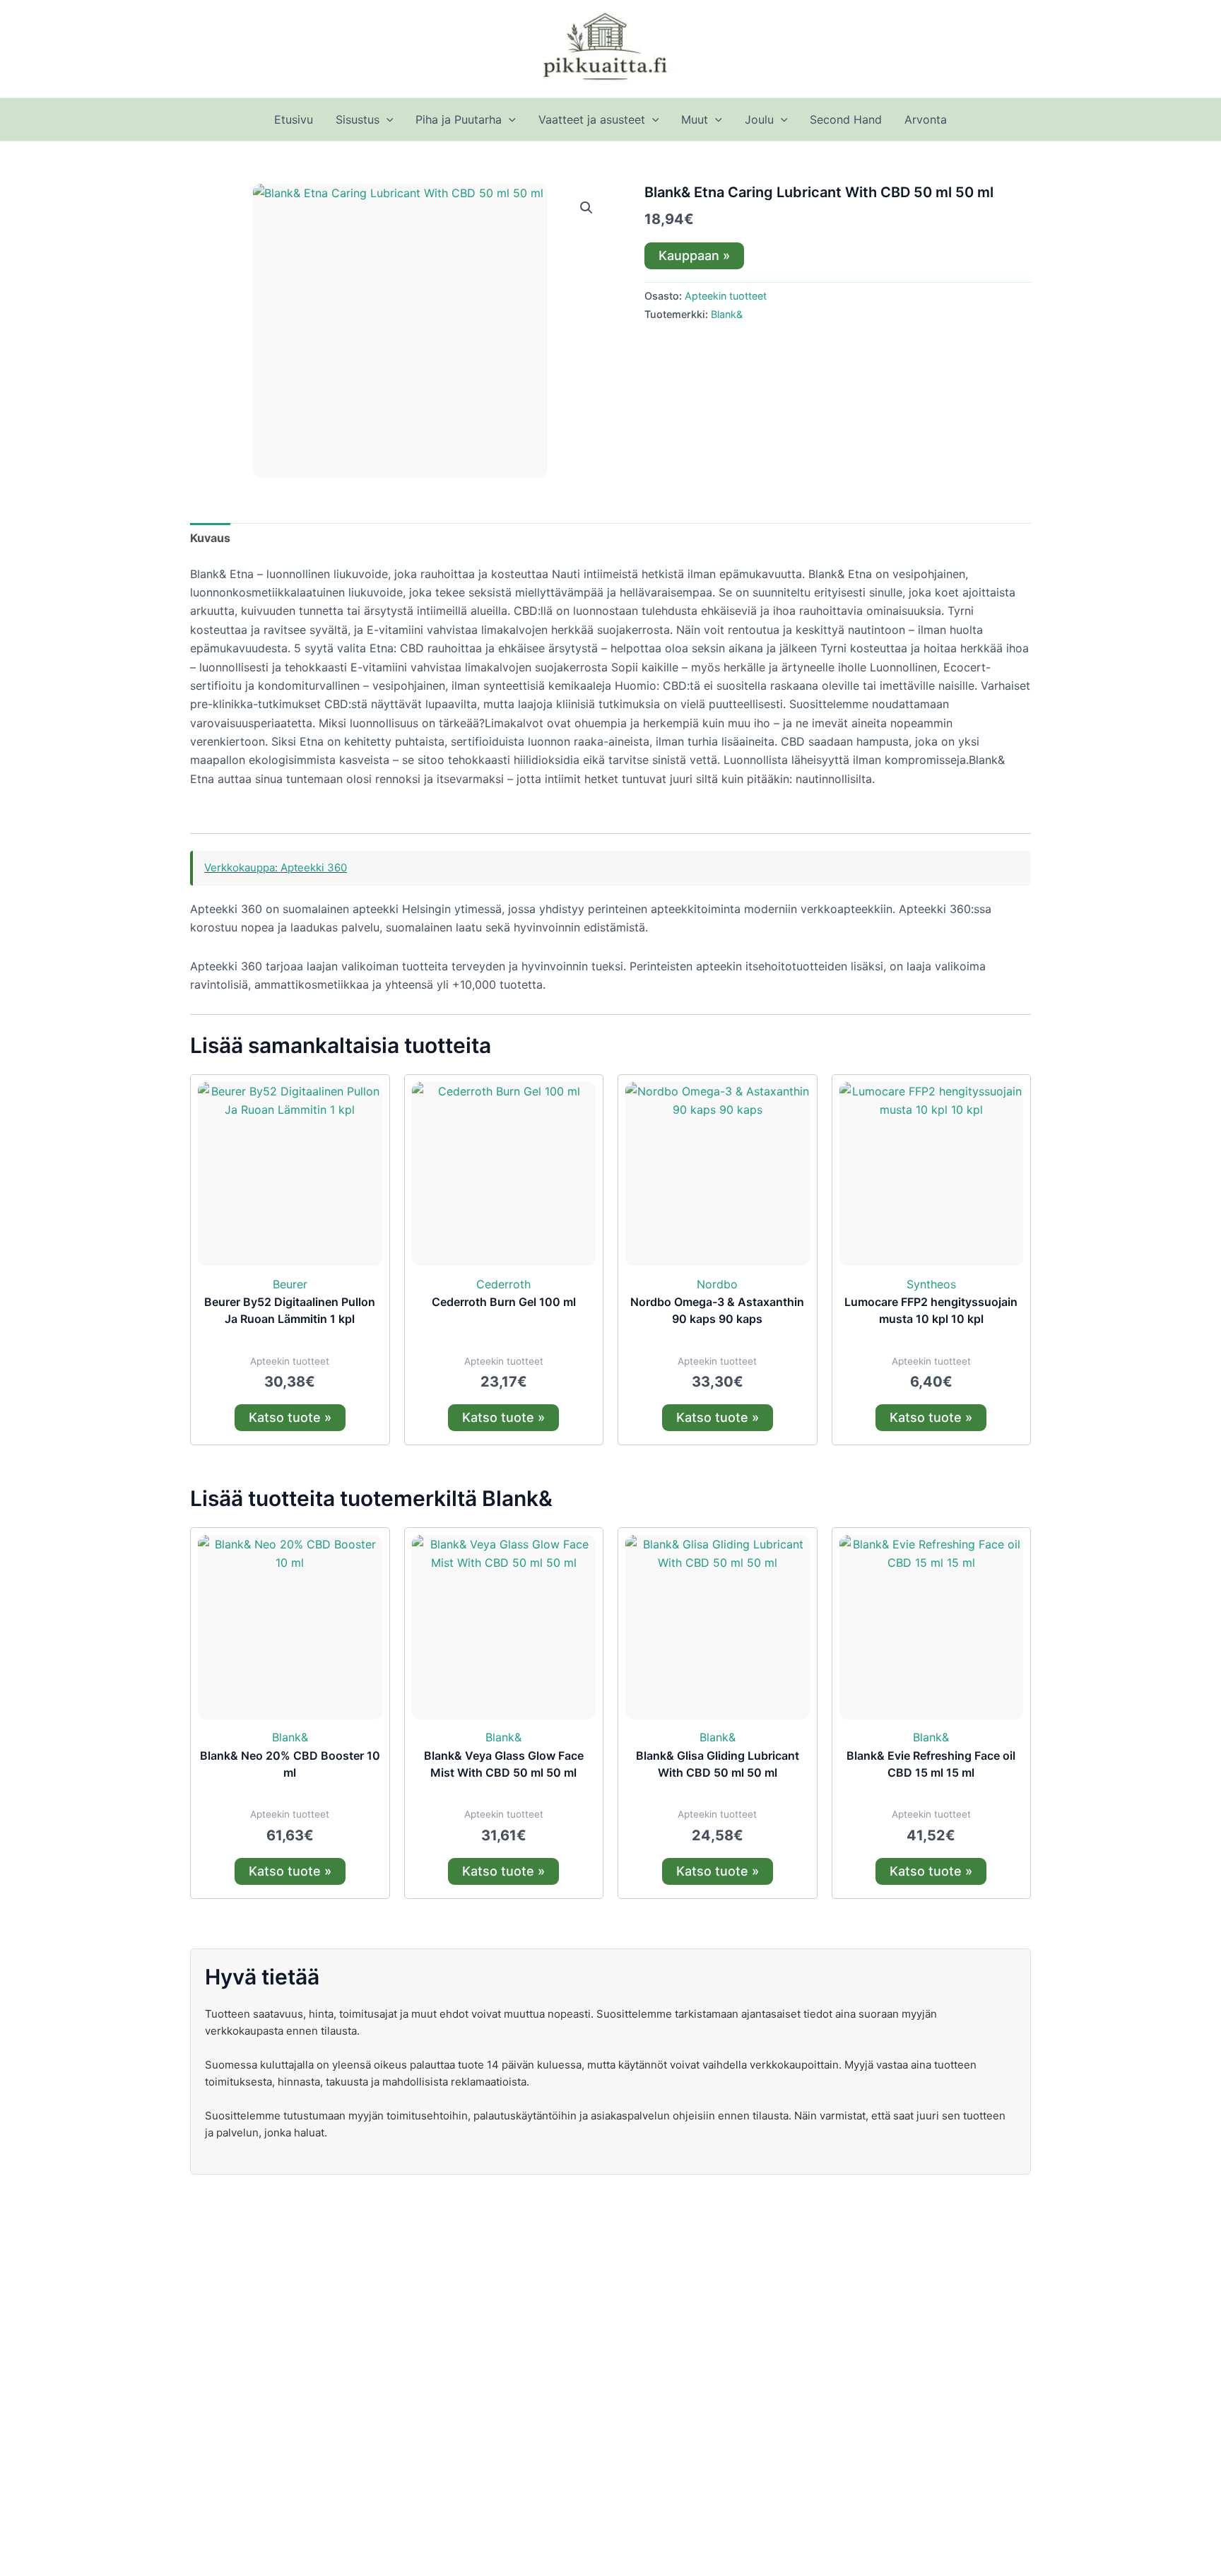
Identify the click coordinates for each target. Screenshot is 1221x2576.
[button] (387, 119)
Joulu (759, 119)
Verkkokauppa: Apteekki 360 (276, 868)
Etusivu (294, 119)
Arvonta (926, 119)
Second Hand (846, 119)
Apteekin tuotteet (726, 296)
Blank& (727, 314)
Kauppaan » (694, 255)
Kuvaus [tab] (210, 538)
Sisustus (358, 119)
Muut (695, 119)
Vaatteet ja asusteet (592, 119)
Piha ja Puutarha (459, 119)
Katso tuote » (290, 1417)
